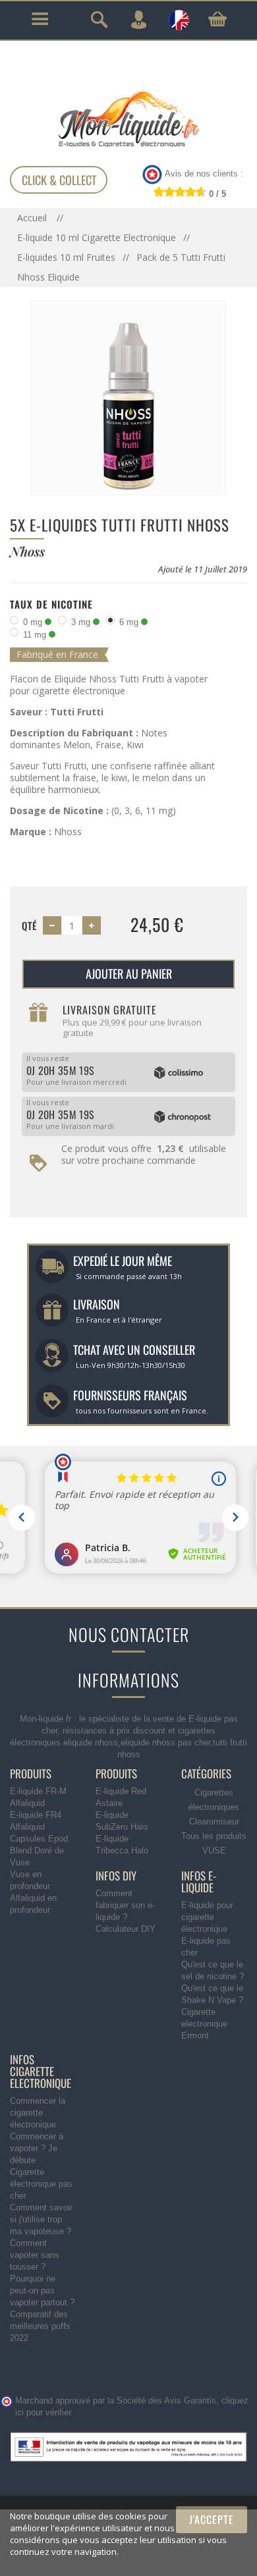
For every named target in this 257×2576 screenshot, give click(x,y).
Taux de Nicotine (51, 604)
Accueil (33, 218)
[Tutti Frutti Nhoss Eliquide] (128, 397)
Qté (29, 925)
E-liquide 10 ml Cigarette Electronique (97, 237)
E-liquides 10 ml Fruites (66, 257)
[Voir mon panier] (217, 19)
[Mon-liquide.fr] (128, 119)
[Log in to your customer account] (138, 20)
